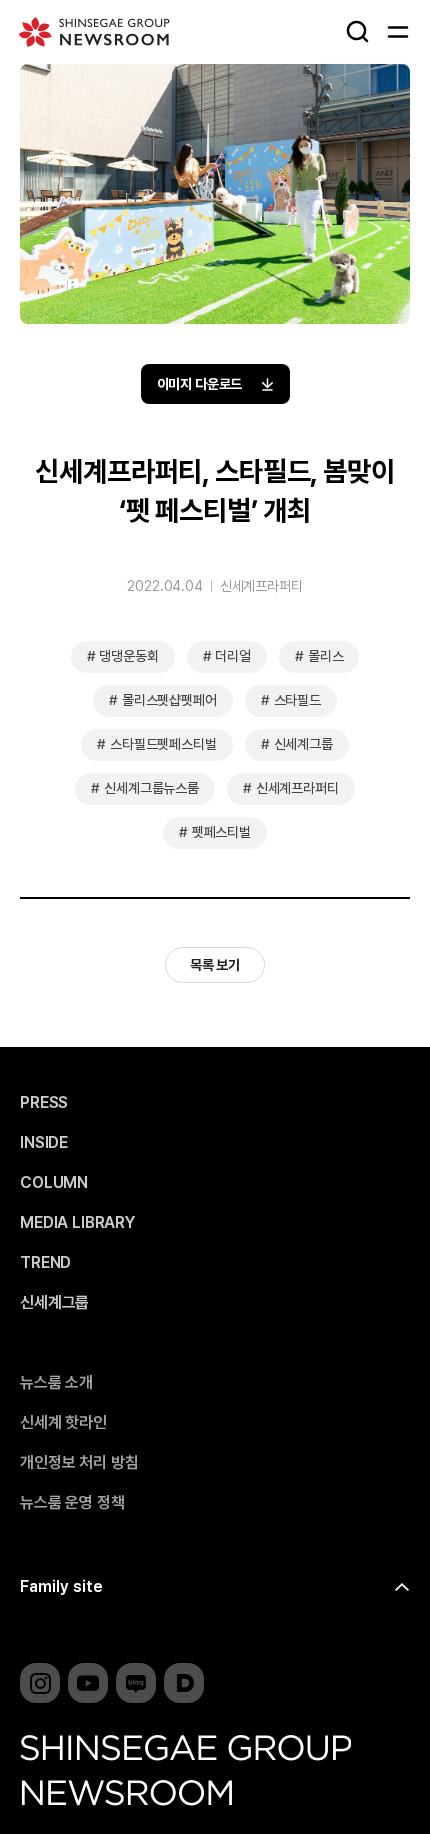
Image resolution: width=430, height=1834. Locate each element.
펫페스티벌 (221, 832)
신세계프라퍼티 (261, 586)
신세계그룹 (303, 744)
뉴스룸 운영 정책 (72, 1503)
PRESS (44, 1103)
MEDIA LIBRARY (77, 1223)
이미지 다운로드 (200, 384)
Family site (61, 1586)
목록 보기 (215, 965)
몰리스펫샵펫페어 (169, 700)
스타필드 (297, 700)
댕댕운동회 (128, 656)
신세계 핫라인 (63, 1423)
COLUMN (54, 1183)
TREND (45, 1263)
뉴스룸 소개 (56, 1383)
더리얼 (233, 656)
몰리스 (326, 656)
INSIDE (44, 1143)
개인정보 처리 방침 (79, 1463)
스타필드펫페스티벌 (163, 744)
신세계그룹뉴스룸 (151, 788)
